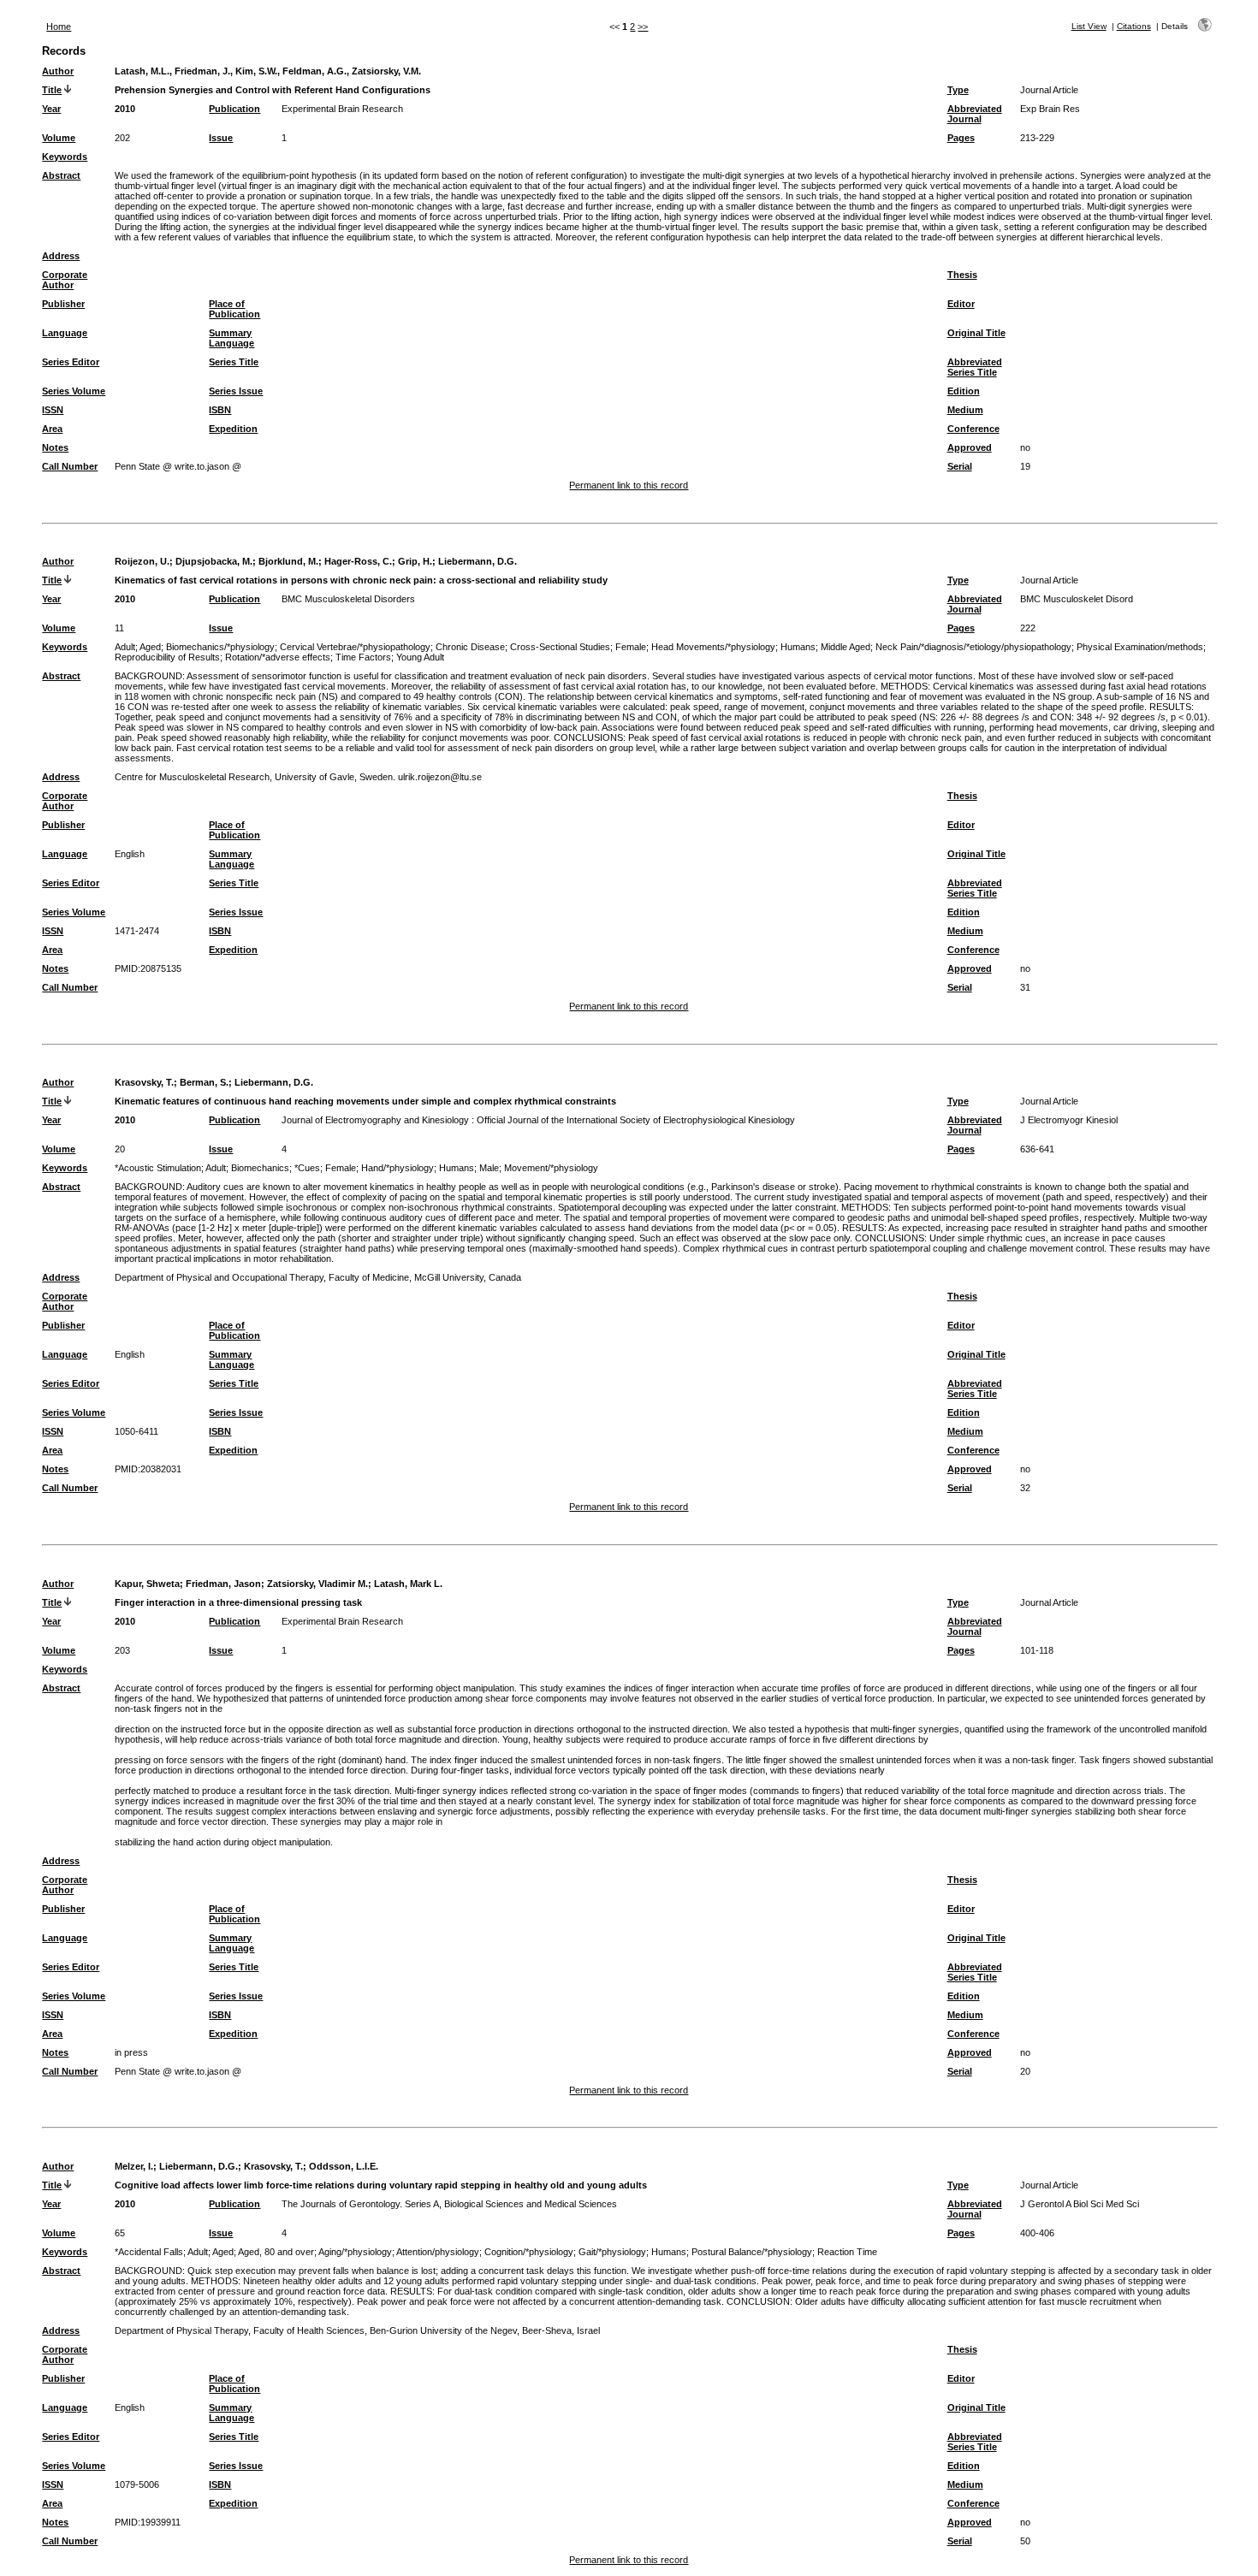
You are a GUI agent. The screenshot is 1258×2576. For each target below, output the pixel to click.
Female (631, 647)
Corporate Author (65, 280)
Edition (964, 391)
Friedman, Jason (223, 1584)
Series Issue (236, 391)
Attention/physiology (438, 2252)
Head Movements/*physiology (713, 647)
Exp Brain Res (1050, 109)
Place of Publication (234, 309)
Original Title (976, 333)
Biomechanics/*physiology (220, 647)
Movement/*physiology (551, 1168)
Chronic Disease (470, 647)
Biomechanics (260, 1168)
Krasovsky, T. (144, 1082)
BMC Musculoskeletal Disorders (348, 599)
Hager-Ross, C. (358, 561)
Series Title (234, 362)
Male (489, 1168)
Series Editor (71, 362)
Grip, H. (415, 561)
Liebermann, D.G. (478, 561)
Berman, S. (204, 1082)
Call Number (70, 466)
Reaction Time (847, 2252)
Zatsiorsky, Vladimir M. (317, 1584)
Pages (961, 138)
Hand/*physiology (398, 1168)
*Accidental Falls (149, 2252)
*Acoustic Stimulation (158, 1168)
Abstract (61, 175)
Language (65, 333)
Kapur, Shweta (147, 1584)
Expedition (233, 429)
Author (58, 71)
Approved (970, 447)
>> (643, 27)
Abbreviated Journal (975, 114)
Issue (221, 138)
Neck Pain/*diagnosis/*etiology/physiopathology (973, 647)
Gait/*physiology (612, 2252)
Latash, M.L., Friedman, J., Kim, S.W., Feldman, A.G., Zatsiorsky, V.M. (268, 71)
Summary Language (231, 338)
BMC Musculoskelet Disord (1077, 599)
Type (958, 90)
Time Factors (363, 657)
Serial (960, 466)
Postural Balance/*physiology (752, 2252)
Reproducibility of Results (167, 657)
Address (61, 256)
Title (52, 90)
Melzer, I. (134, 2166)
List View (1089, 26)
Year (51, 109)
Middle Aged (846, 647)
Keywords (65, 157)
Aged (150, 647)
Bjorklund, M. (288, 561)
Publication (234, 109)
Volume (59, 138)
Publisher (63, 304)
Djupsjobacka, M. (214, 561)
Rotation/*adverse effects (278, 657)
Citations (1134, 26)
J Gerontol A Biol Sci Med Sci (1080, 2204)
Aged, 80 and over (276, 2252)
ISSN (53, 410)
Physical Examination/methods (1140, 647)
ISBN (220, 410)
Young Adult (420, 657)
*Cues (307, 1168)
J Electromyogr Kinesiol (1069, 1120)
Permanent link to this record (629, 485)
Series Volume (74, 391)
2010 (125, 109)
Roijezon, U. (142, 561)
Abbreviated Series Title (975, 367)
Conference (973, 429)
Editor (961, 304)
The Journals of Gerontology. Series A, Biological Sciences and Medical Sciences (449, 2204)
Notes (55, 447)
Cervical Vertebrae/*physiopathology (355, 647)
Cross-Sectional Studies (560, 647)
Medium (965, 410)
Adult (125, 647)
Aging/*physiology (355, 2252)
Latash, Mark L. (408, 1584)
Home (59, 27)
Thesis (962, 275)
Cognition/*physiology (529, 2252)
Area (52, 429)
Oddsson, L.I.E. (344, 2166)
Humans (798, 647)
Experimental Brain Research (342, 109)
